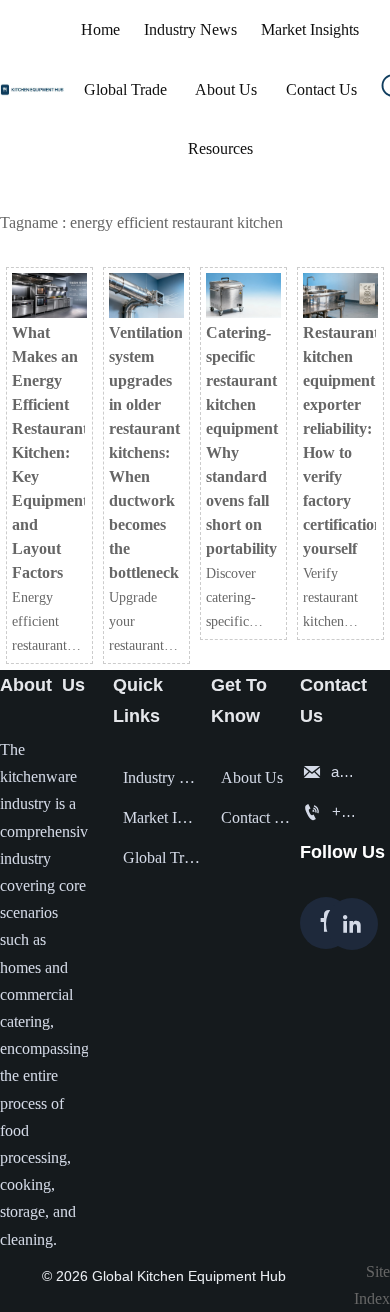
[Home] (37, 89)
